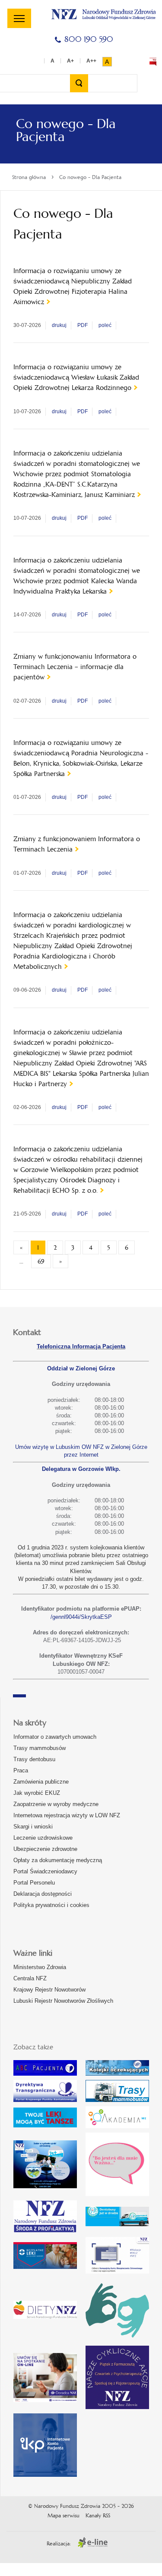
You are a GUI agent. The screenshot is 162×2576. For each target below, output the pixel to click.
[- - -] (19, 18)
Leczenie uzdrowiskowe (43, 1838)
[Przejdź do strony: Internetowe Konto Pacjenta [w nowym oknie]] (45, 2445)
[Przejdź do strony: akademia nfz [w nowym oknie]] (117, 2117)
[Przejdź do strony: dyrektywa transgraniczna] (45, 2091)
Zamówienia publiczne (41, 1782)
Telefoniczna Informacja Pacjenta (81, 1346)
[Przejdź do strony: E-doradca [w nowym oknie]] (45, 2378)
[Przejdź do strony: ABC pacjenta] (45, 2068)
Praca (21, 1770)
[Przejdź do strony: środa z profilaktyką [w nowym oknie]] (45, 2216)
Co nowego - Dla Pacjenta (90, 177)
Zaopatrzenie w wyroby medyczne (56, 1804)
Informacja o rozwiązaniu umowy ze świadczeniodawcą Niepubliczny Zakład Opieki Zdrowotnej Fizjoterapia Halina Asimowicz (73, 286)
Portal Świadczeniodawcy (45, 1871)
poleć (105, 325)
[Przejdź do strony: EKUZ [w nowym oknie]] (117, 2255)
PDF (83, 325)
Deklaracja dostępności (43, 1894)
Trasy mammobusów (40, 1748)
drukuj (59, 325)
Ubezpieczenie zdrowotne (45, 1849)
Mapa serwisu (64, 2516)
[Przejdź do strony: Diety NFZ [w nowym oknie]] (45, 2310)
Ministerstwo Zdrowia (40, 1967)
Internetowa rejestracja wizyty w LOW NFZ (67, 1815)
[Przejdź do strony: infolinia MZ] (45, 2117)
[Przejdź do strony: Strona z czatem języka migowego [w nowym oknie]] (117, 2310)
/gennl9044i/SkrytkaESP (81, 1617)
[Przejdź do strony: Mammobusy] (117, 2091)
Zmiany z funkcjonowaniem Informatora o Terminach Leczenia (77, 844)
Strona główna (29, 177)
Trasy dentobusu (34, 1759)
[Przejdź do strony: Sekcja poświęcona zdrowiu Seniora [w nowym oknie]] (45, 2164)
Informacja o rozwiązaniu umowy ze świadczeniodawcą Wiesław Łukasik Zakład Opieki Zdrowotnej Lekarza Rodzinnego (76, 377)
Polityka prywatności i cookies (51, 1905)
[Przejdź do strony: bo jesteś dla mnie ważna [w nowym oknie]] (117, 2164)
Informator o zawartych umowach (55, 1737)
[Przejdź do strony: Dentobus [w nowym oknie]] (117, 2216)
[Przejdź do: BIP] (153, 62)
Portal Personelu (34, 1883)
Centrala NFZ (30, 1978)
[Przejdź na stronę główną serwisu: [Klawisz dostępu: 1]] (104, 13)
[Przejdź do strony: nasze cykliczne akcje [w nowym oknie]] (117, 2377)
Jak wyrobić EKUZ (37, 1793)
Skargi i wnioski (33, 1827)
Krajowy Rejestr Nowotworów (49, 1990)
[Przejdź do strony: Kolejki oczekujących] (117, 2068)
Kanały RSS (98, 2516)
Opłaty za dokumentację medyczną (58, 1860)
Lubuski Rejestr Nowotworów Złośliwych (63, 2001)
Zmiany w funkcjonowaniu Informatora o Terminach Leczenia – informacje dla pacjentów (75, 667)
